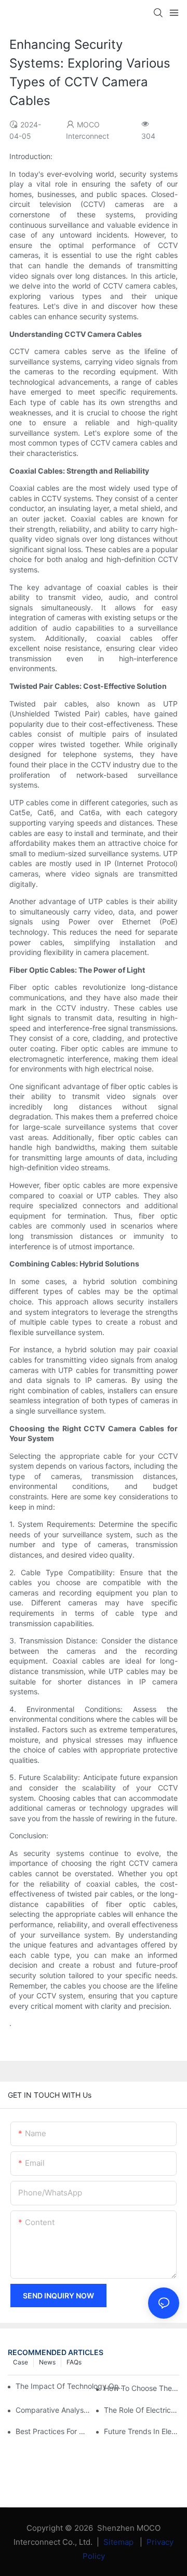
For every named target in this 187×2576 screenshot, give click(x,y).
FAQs (74, 2362)
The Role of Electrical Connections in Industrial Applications (142, 2410)
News (47, 2362)
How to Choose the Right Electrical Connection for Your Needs (142, 2388)
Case (21, 2362)
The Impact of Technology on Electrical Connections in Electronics (70, 2386)
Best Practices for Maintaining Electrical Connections (53, 2431)
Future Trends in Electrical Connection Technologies (142, 2431)
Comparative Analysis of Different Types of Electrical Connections (53, 2410)
